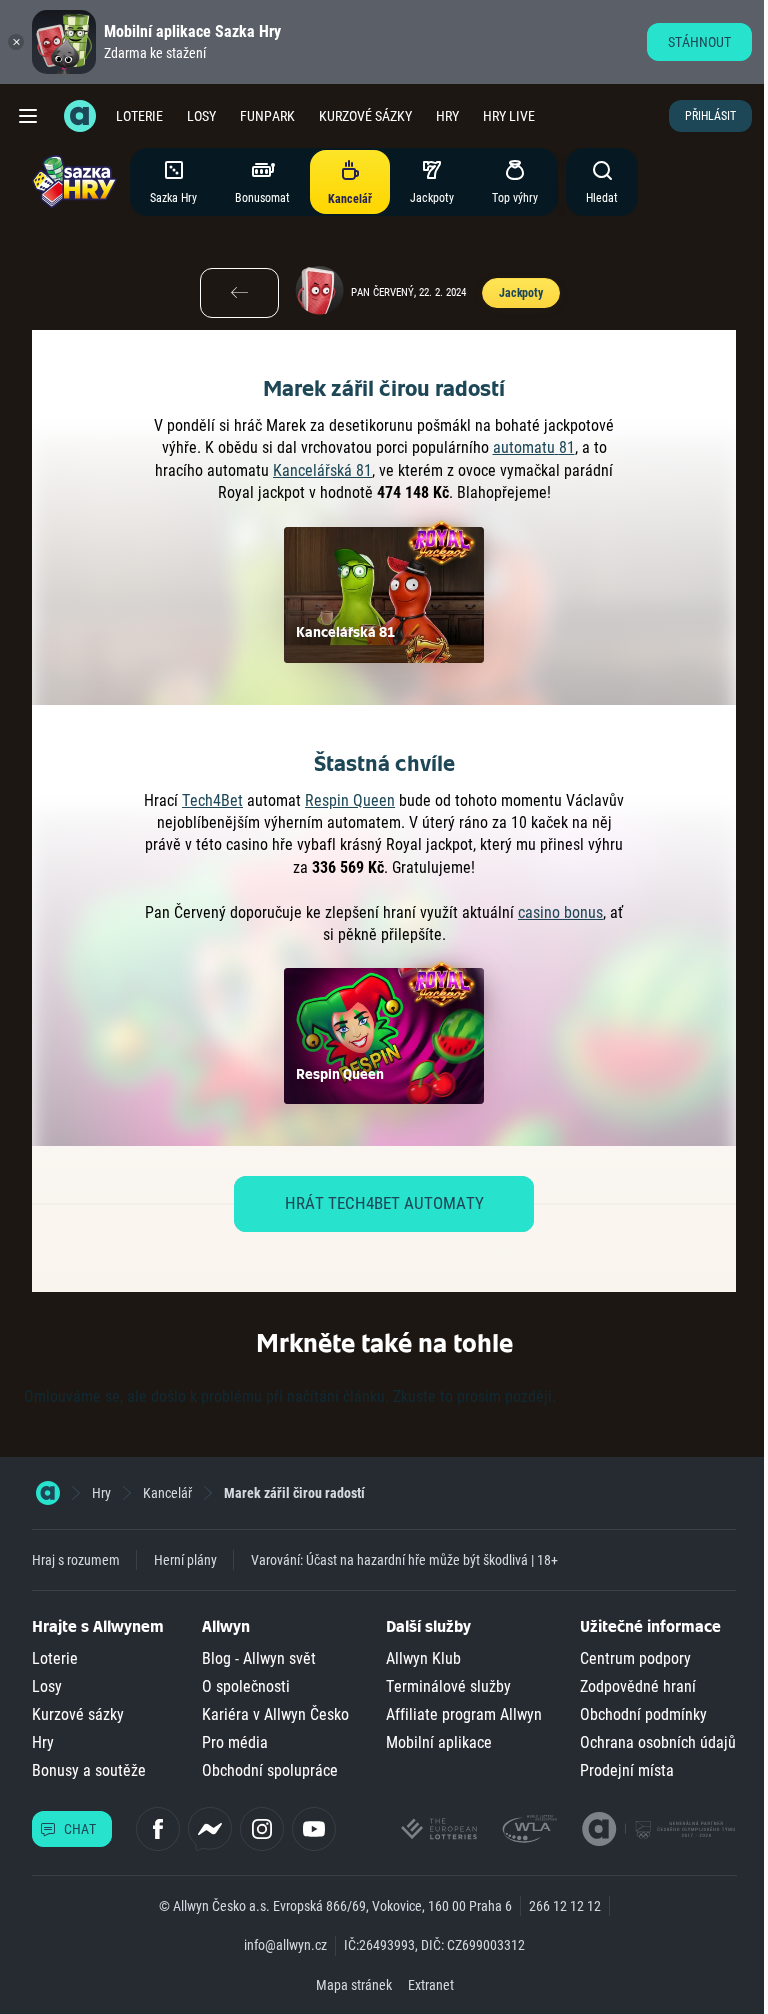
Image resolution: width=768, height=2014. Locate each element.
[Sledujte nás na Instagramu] (262, 1829)
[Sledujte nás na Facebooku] (158, 1829)
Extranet (431, 1985)
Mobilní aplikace (439, 1742)
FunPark (267, 116)
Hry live (509, 116)
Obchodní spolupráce (270, 1770)
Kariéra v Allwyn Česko (275, 1714)
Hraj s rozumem (76, 1560)
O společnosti (246, 1686)
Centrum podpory (635, 1658)
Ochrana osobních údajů (658, 1742)
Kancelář (167, 1493)
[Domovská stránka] (48, 1493)
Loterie (139, 116)
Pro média (235, 1742)
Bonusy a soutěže (89, 1770)
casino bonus (560, 912)
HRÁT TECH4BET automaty (384, 1203)
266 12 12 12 (565, 1906)
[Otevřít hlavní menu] (28, 116)
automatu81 (534, 447)
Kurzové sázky (365, 116)
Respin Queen (350, 800)
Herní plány (185, 1560)
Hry (447, 116)
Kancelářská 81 (322, 470)
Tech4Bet (212, 800)
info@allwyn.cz (285, 1945)
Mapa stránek (354, 1985)
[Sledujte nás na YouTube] (314, 1829)
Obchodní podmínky (643, 1714)
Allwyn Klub (423, 1658)
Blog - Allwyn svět (259, 1658)
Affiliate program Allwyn (464, 1714)
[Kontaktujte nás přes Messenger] (210, 1829)
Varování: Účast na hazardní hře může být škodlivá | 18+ (404, 1560)
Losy (201, 116)
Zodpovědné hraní (638, 1686)
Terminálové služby (448, 1686)
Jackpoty (521, 293)
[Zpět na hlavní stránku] (80, 116)
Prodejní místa (627, 1770)
